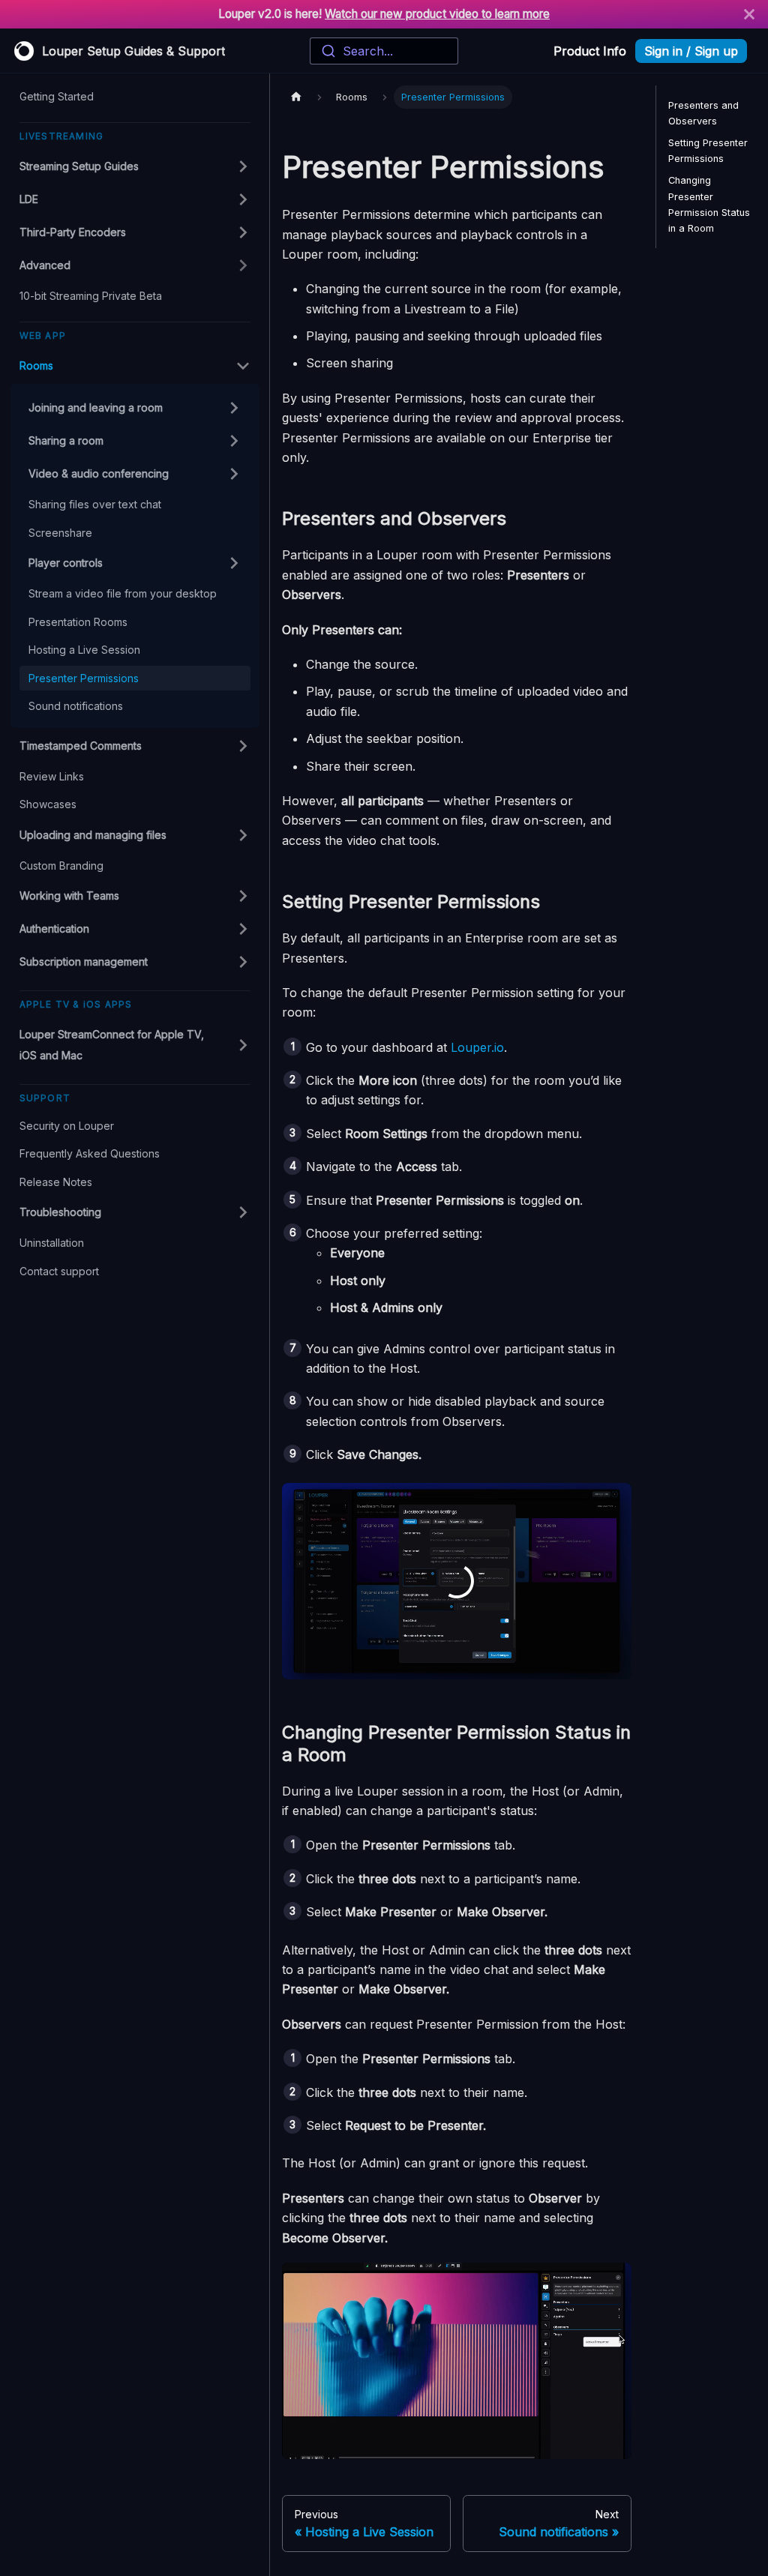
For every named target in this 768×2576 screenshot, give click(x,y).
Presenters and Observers (703, 113)
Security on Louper (67, 1126)
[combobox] (384, 51)
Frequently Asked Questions (90, 1153)
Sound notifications (76, 706)
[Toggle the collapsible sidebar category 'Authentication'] (232, 929)
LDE (29, 199)
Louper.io (477, 1047)
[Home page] (296, 97)
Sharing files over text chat (95, 504)
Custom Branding (61, 866)
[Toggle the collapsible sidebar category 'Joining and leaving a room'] (223, 408)
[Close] (749, 14)
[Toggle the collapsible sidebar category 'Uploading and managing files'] (232, 835)
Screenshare (60, 533)
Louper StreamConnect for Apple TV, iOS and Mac (112, 1045)
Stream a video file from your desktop (123, 593)
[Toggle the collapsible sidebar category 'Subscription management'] (232, 962)
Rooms (36, 365)
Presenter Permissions (84, 678)
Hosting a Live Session (84, 650)
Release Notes (56, 1182)
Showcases (48, 804)
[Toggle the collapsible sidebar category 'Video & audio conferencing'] (223, 474)
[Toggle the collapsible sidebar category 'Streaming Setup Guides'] (232, 166)
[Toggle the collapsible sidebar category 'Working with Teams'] (232, 896)
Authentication (54, 929)
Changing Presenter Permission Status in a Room (709, 204)
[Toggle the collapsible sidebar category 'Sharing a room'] (223, 441)
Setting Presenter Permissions (708, 151)
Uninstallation (52, 1243)
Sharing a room (66, 440)
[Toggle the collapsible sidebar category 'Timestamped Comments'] (232, 746)
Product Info (590, 51)
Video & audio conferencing (99, 473)
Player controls (66, 563)
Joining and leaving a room (96, 407)
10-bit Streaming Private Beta (91, 296)
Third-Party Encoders (73, 232)
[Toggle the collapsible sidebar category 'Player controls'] (223, 563)
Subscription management (84, 962)
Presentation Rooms (78, 622)
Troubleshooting (60, 1212)
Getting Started (57, 96)
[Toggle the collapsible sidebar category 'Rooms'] (232, 366)
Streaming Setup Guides (79, 166)
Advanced (45, 265)
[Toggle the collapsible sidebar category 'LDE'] (232, 199)
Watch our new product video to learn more (437, 14)
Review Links (52, 776)
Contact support (59, 1271)
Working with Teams (69, 896)
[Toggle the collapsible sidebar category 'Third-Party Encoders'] (232, 232)
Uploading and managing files (93, 835)
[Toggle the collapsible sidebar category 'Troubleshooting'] (232, 1212)
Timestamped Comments (81, 746)
